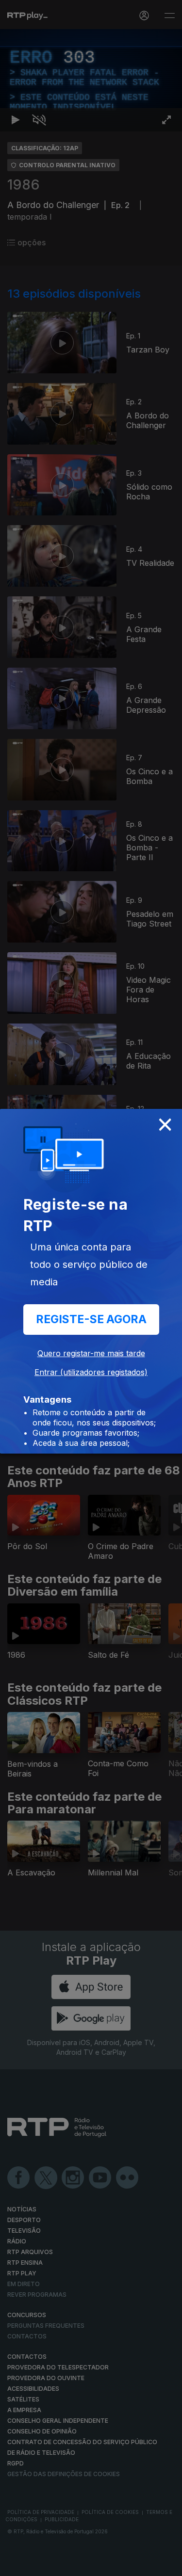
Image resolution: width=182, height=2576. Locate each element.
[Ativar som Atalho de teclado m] (39, 2564)
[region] (91, 1288)
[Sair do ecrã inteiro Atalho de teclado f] (166, 2564)
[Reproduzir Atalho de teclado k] (16, 2564)
